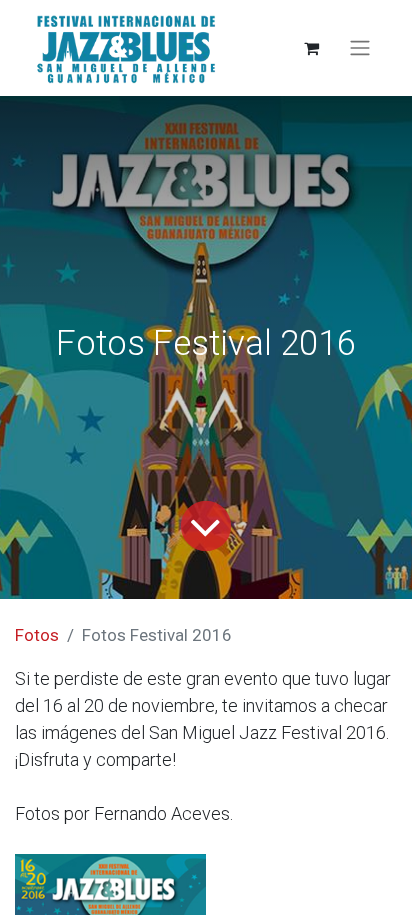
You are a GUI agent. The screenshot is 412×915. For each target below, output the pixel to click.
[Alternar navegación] (360, 48)
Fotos (37, 635)
